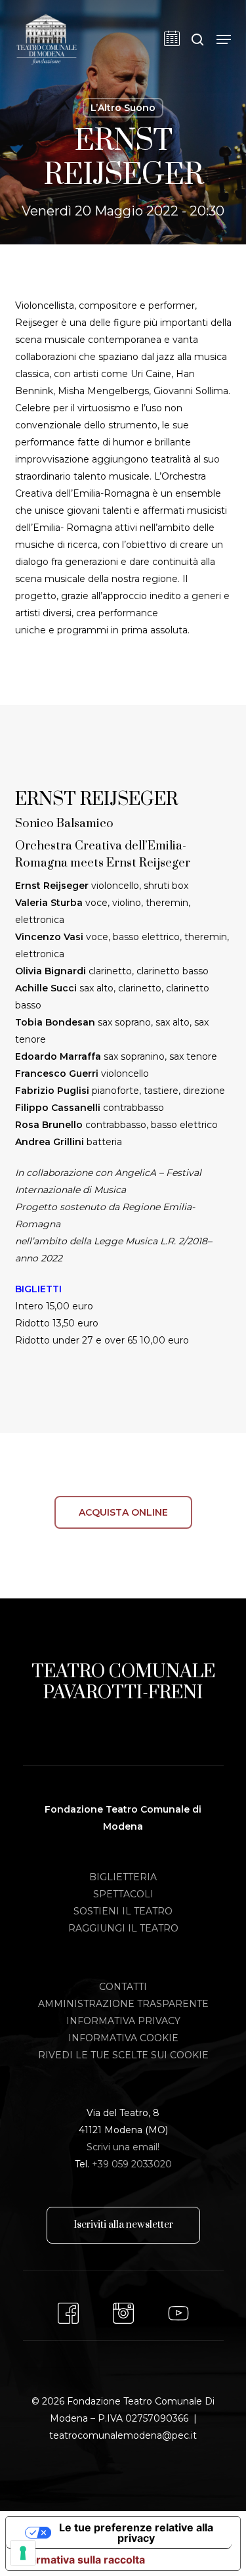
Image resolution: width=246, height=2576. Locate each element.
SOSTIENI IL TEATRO (123, 1911)
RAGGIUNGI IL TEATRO (123, 1928)
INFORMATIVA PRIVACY (123, 2021)
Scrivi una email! (123, 2147)
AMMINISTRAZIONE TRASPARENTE (123, 2004)
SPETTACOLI (123, 1894)
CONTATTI (123, 1987)
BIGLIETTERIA (123, 1877)
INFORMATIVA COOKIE (123, 2038)
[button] (224, 39)
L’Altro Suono (123, 108)
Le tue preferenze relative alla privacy (136, 2533)
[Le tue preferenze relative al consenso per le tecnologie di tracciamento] (23, 2553)
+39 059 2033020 (132, 2164)
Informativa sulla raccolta (81, 2560)
